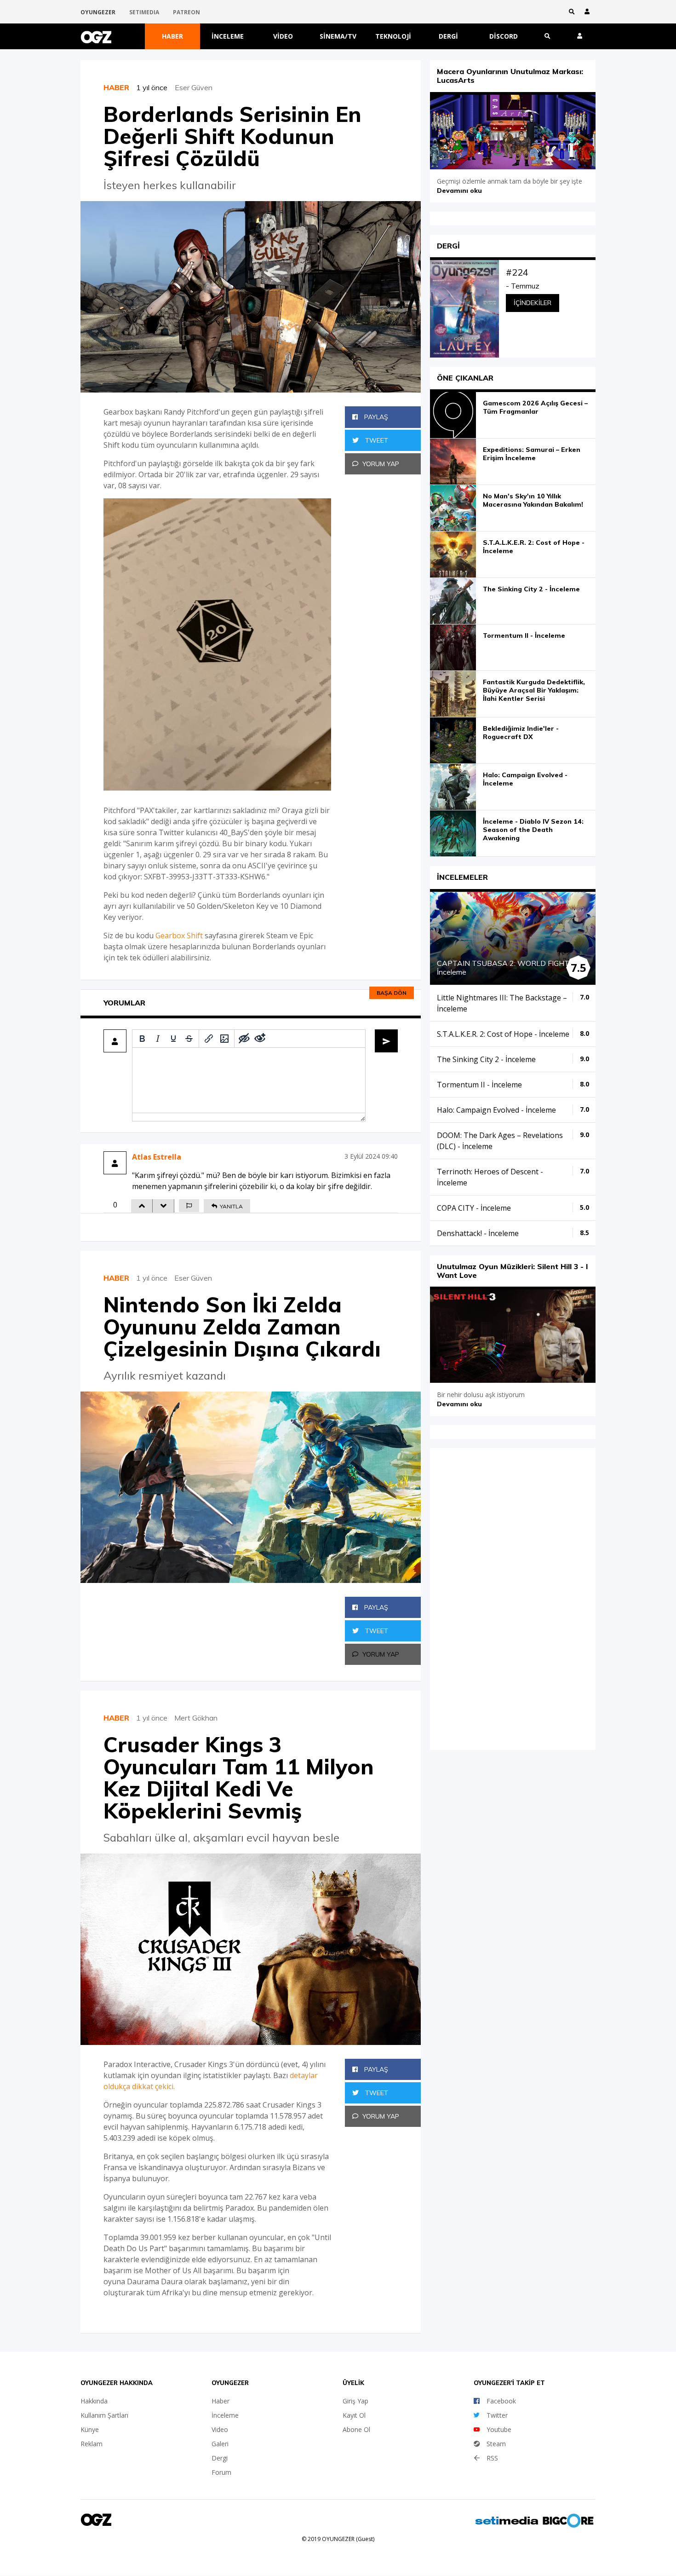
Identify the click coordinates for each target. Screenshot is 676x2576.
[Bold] (142, 1039)
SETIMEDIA (144, 12)
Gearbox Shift (179, 936)
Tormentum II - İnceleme (524, 635)
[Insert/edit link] (209, 1039)
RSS (492, 2458)
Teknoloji (393, 36)
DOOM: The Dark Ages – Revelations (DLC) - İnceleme (500, 1141)
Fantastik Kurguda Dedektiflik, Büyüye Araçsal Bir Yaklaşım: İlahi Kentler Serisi (534, 690)
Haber (172, 36)
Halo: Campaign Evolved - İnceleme (525, 779)
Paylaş (375, 417)
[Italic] (158, 1039)
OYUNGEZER (98, 12)
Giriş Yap (355, 2401)
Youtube (499, 2429)
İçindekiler (533, 303)
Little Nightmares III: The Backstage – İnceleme (502, 1003)
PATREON (186, 12)
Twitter (497, 2415)
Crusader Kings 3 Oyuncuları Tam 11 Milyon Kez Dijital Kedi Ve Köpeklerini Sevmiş (239, 1778)
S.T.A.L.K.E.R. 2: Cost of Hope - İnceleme (534, 547)
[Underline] (173, 1039)
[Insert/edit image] (224, 1039)
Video (283, 36)
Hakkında (94, 2401)
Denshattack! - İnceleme (478, 1233)
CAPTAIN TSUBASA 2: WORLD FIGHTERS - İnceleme (513, 967)
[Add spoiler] (244, 1039)
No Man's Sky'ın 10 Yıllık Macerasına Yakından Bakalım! (533, 500)
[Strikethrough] (189, 1039)
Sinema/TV (338, 36)
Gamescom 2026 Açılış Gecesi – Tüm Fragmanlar (535, 407)
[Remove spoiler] (260, 1039)
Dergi (448, 36)
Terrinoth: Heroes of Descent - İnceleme (490, 1177)
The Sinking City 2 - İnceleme (531, 589)
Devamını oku (459, 191)
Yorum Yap (381, 464)
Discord (504, 36)
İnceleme (228, 36)
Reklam (92, 2444)
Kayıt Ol (354, 2415)
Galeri (220, 2444)
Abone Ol (356, 2429)
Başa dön (392, 993)
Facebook (501, 2401)
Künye (90, 2429)
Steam (496, 2444)
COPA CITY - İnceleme (474, 1208)
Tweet (376, 440)
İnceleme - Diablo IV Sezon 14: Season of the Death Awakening (533, 830)
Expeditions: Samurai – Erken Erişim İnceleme (532, 454)
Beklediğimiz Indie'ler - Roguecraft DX (521, 733)
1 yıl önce (155, 87)
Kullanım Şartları (104, 2415)
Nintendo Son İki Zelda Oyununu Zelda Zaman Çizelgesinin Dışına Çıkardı (242, 1327)
